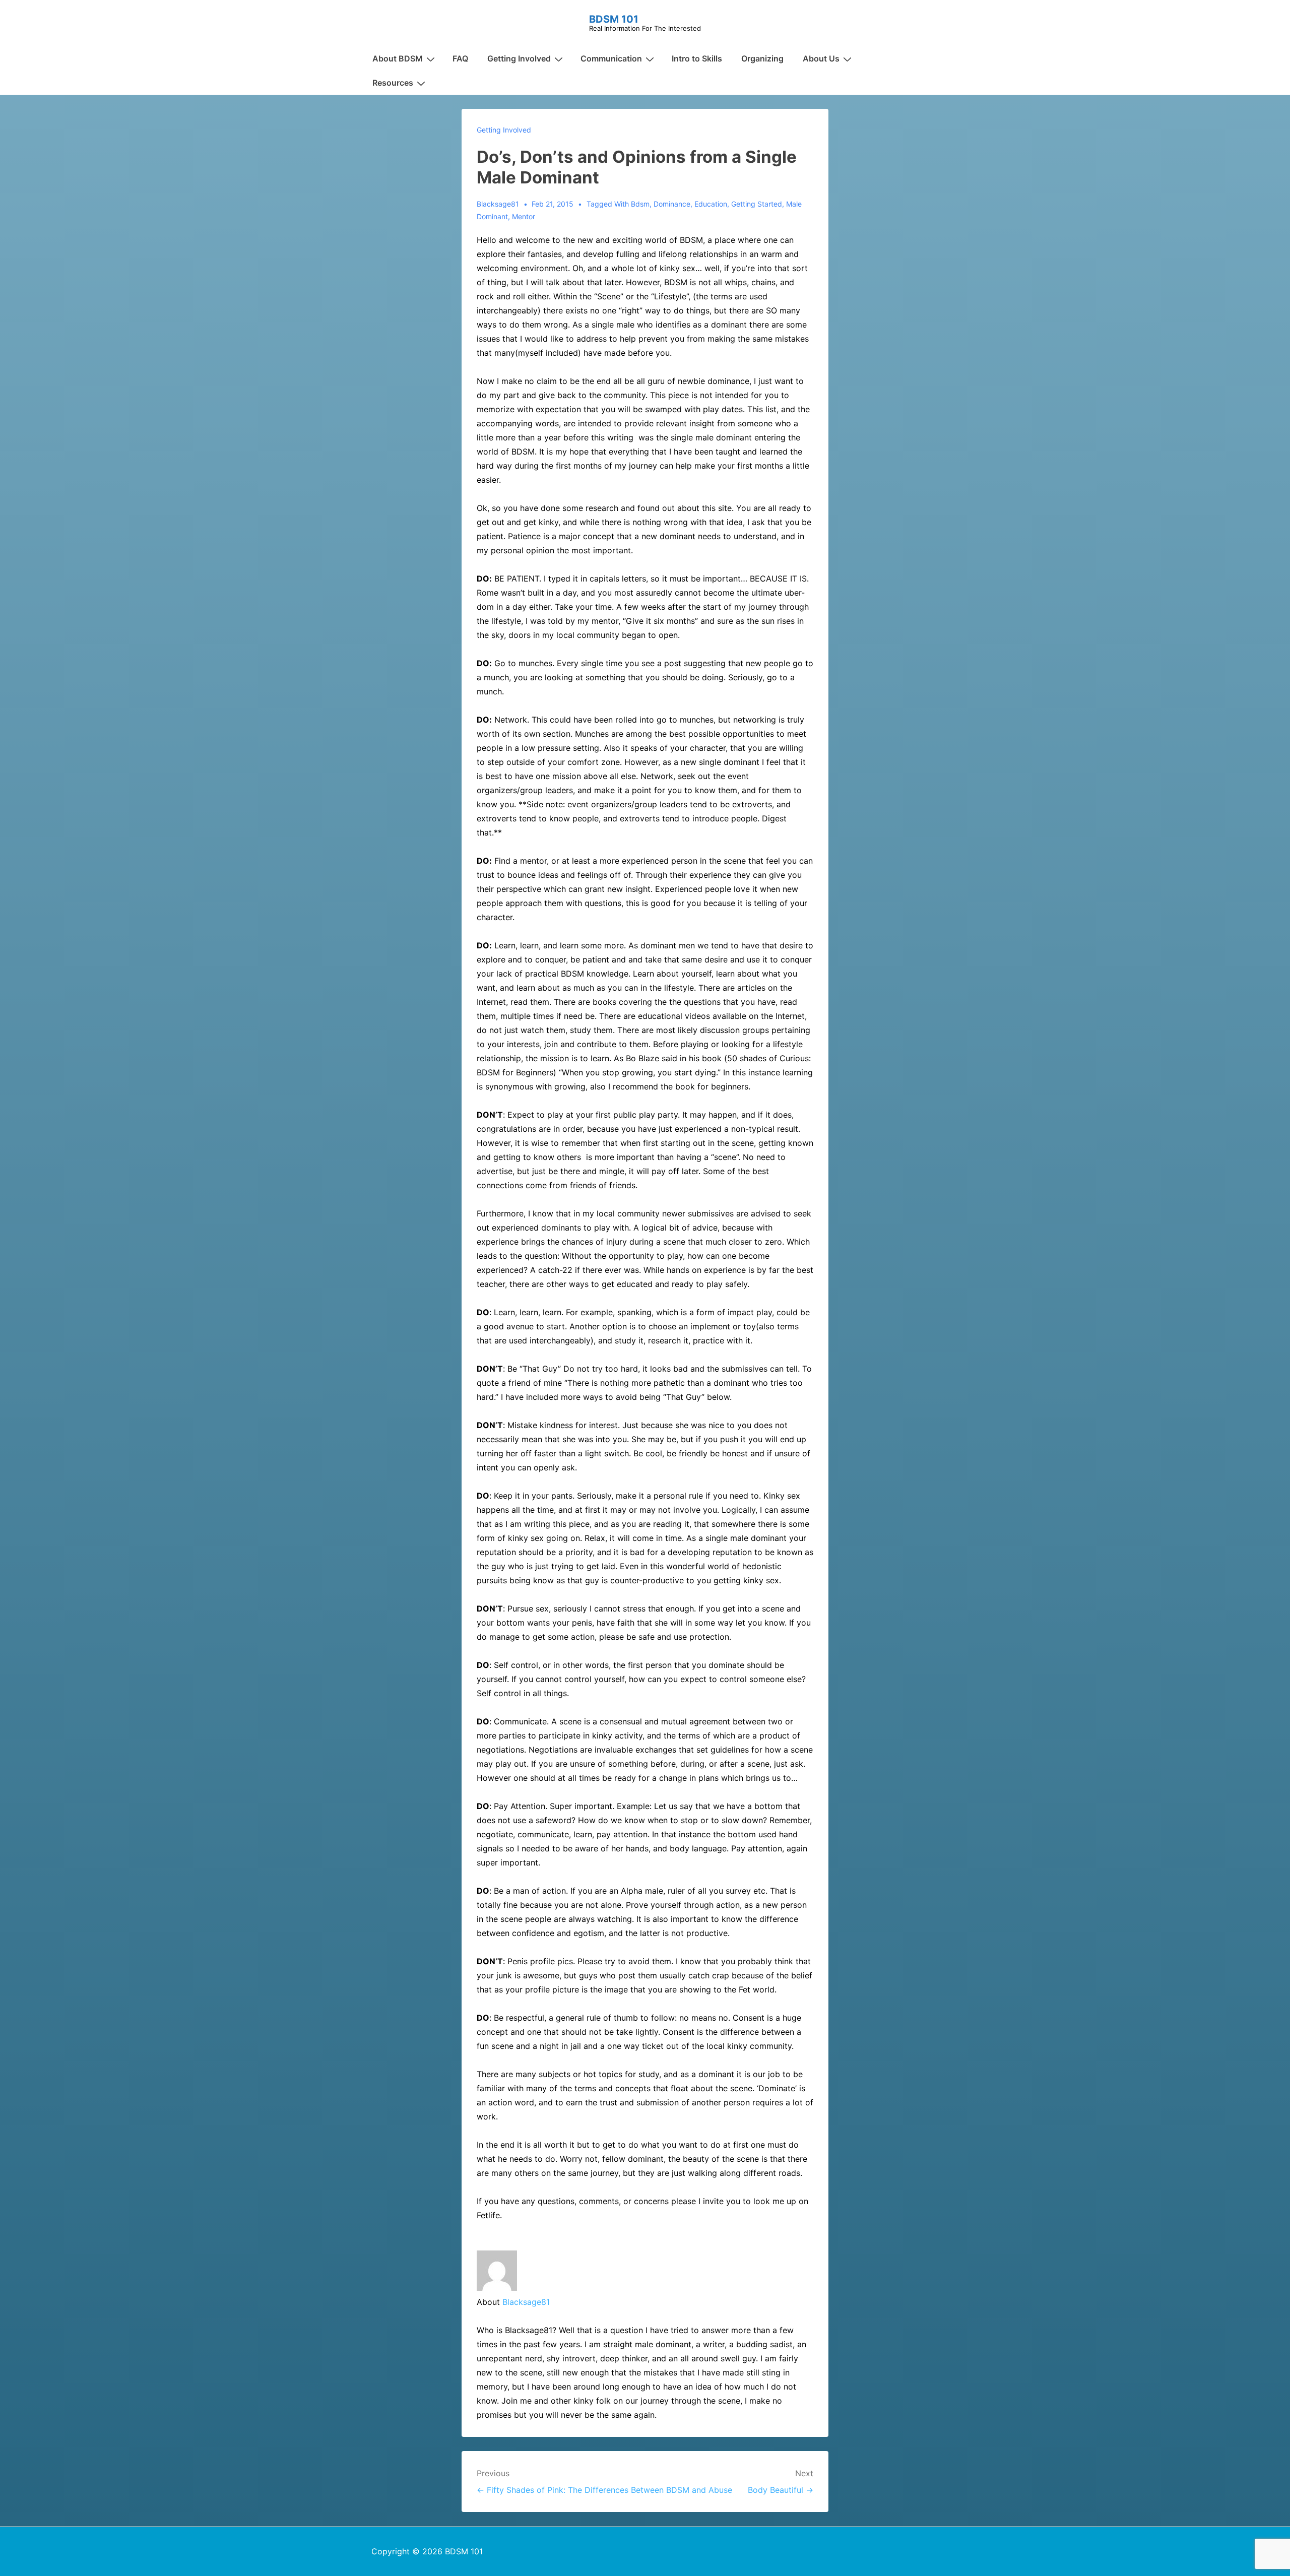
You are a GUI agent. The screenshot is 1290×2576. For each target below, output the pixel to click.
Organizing (762, 58)
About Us (821, 58)
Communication (611, 58)
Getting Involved (519, 58)
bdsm (640, 204)
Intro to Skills (697, 58)
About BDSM (398, 58)
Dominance (672, 204)
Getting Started (757, 204)
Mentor (524, 216)
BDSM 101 (614, 19)
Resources (393, 83)
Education (711, 204)
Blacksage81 (526, 2302)
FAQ (460, 58)
